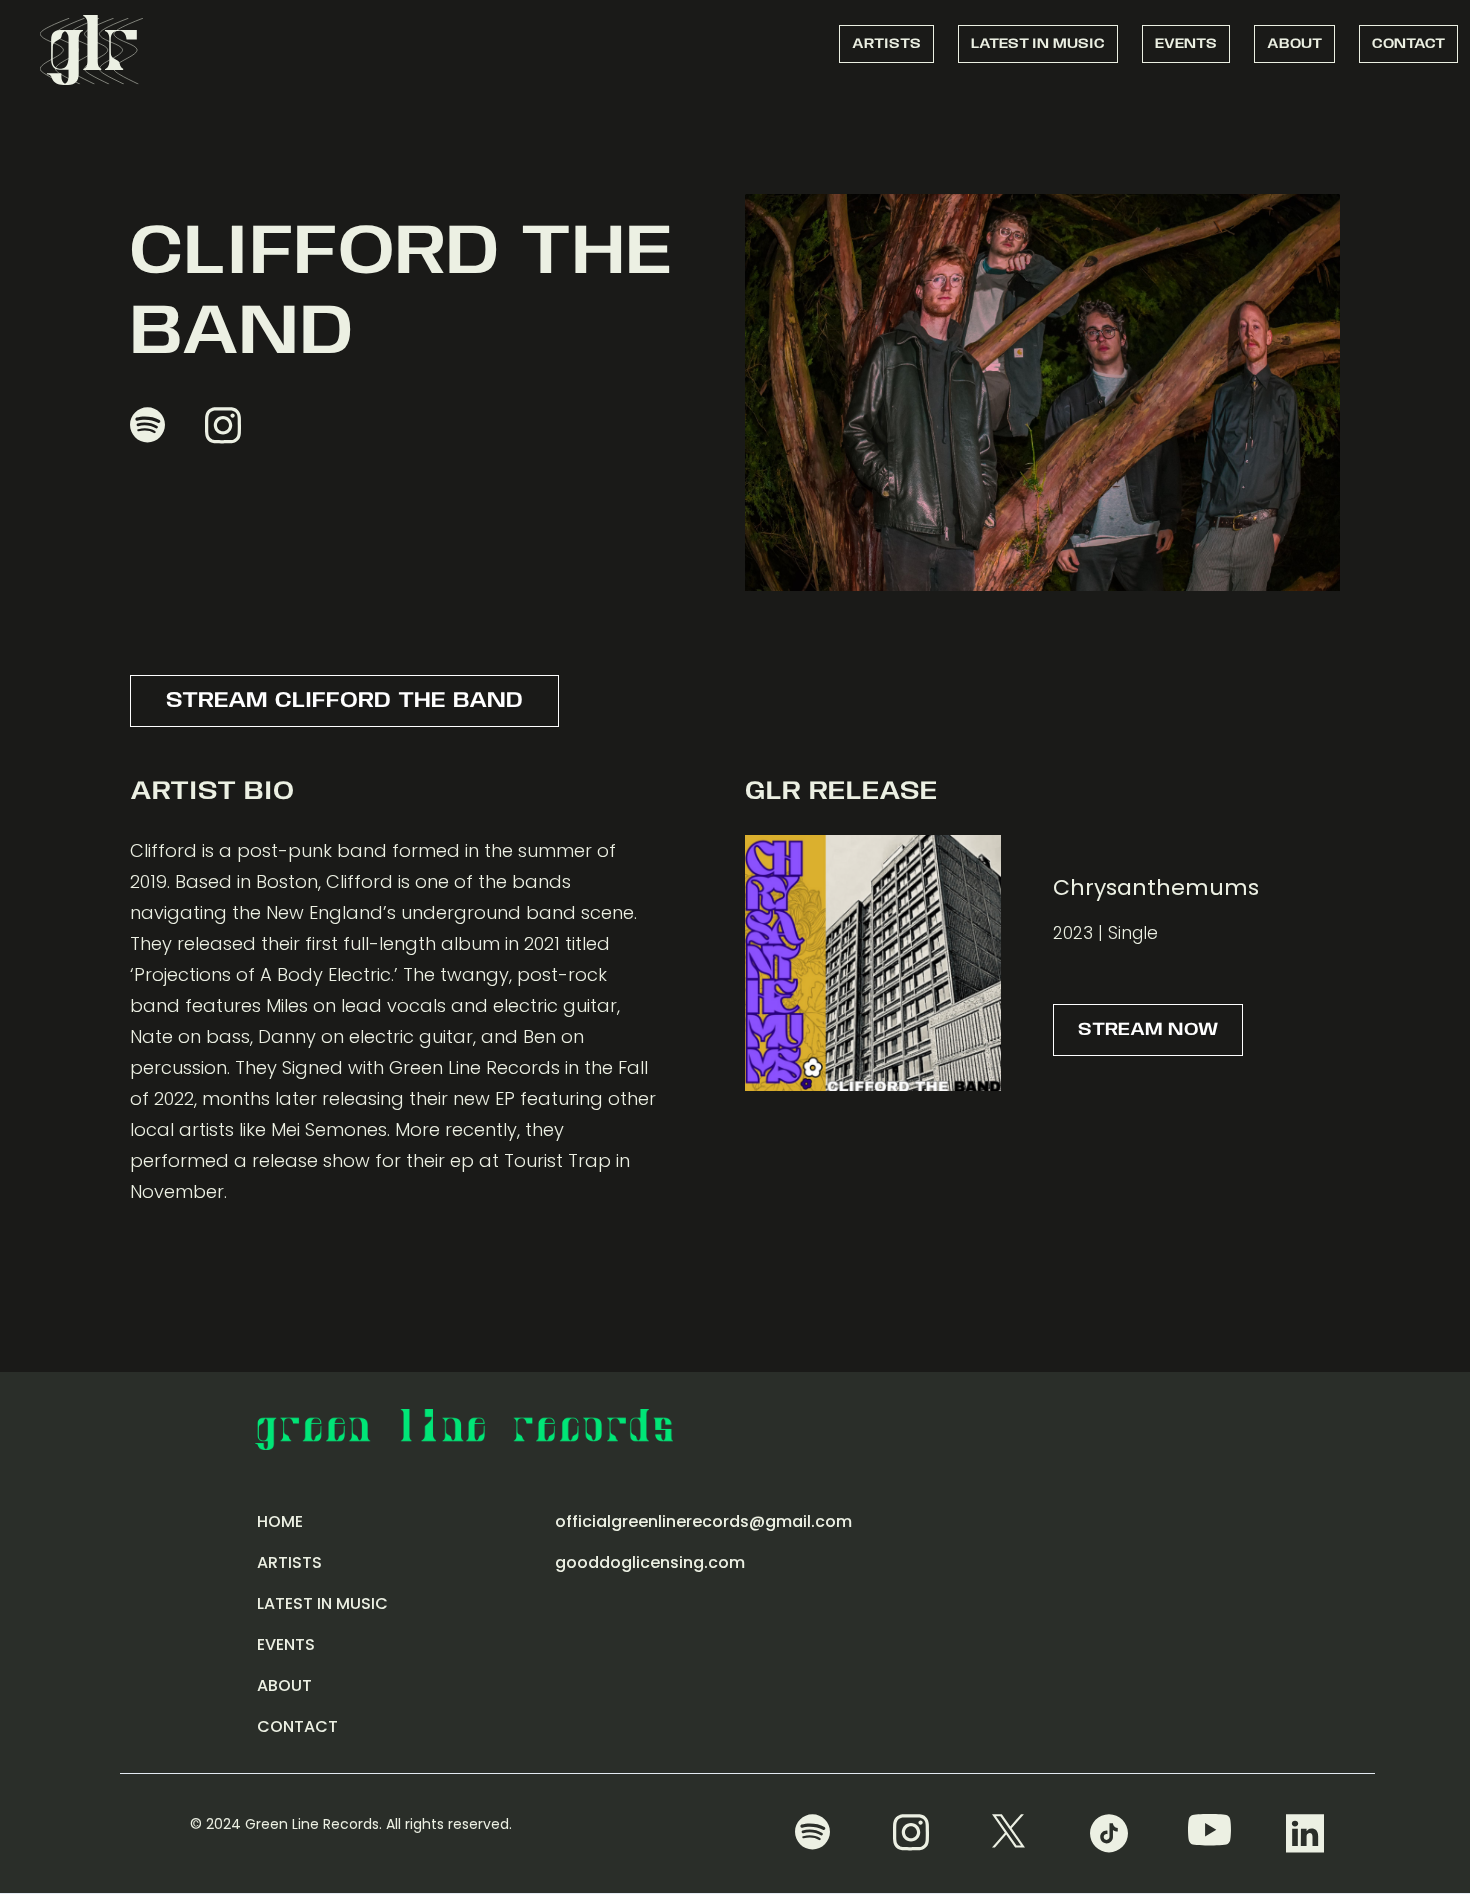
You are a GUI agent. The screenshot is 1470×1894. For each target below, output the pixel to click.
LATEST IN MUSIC (1038, 44)
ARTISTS (886, 44)
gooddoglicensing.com (650, 1562)
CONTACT (1408, 44)
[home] (91, 47)
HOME (280, 1521)
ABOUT (1294, 44)
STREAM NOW (1148, 1030)
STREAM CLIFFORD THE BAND (344, 701)
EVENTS (1186, 44)
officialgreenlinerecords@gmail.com (703, 1521)
